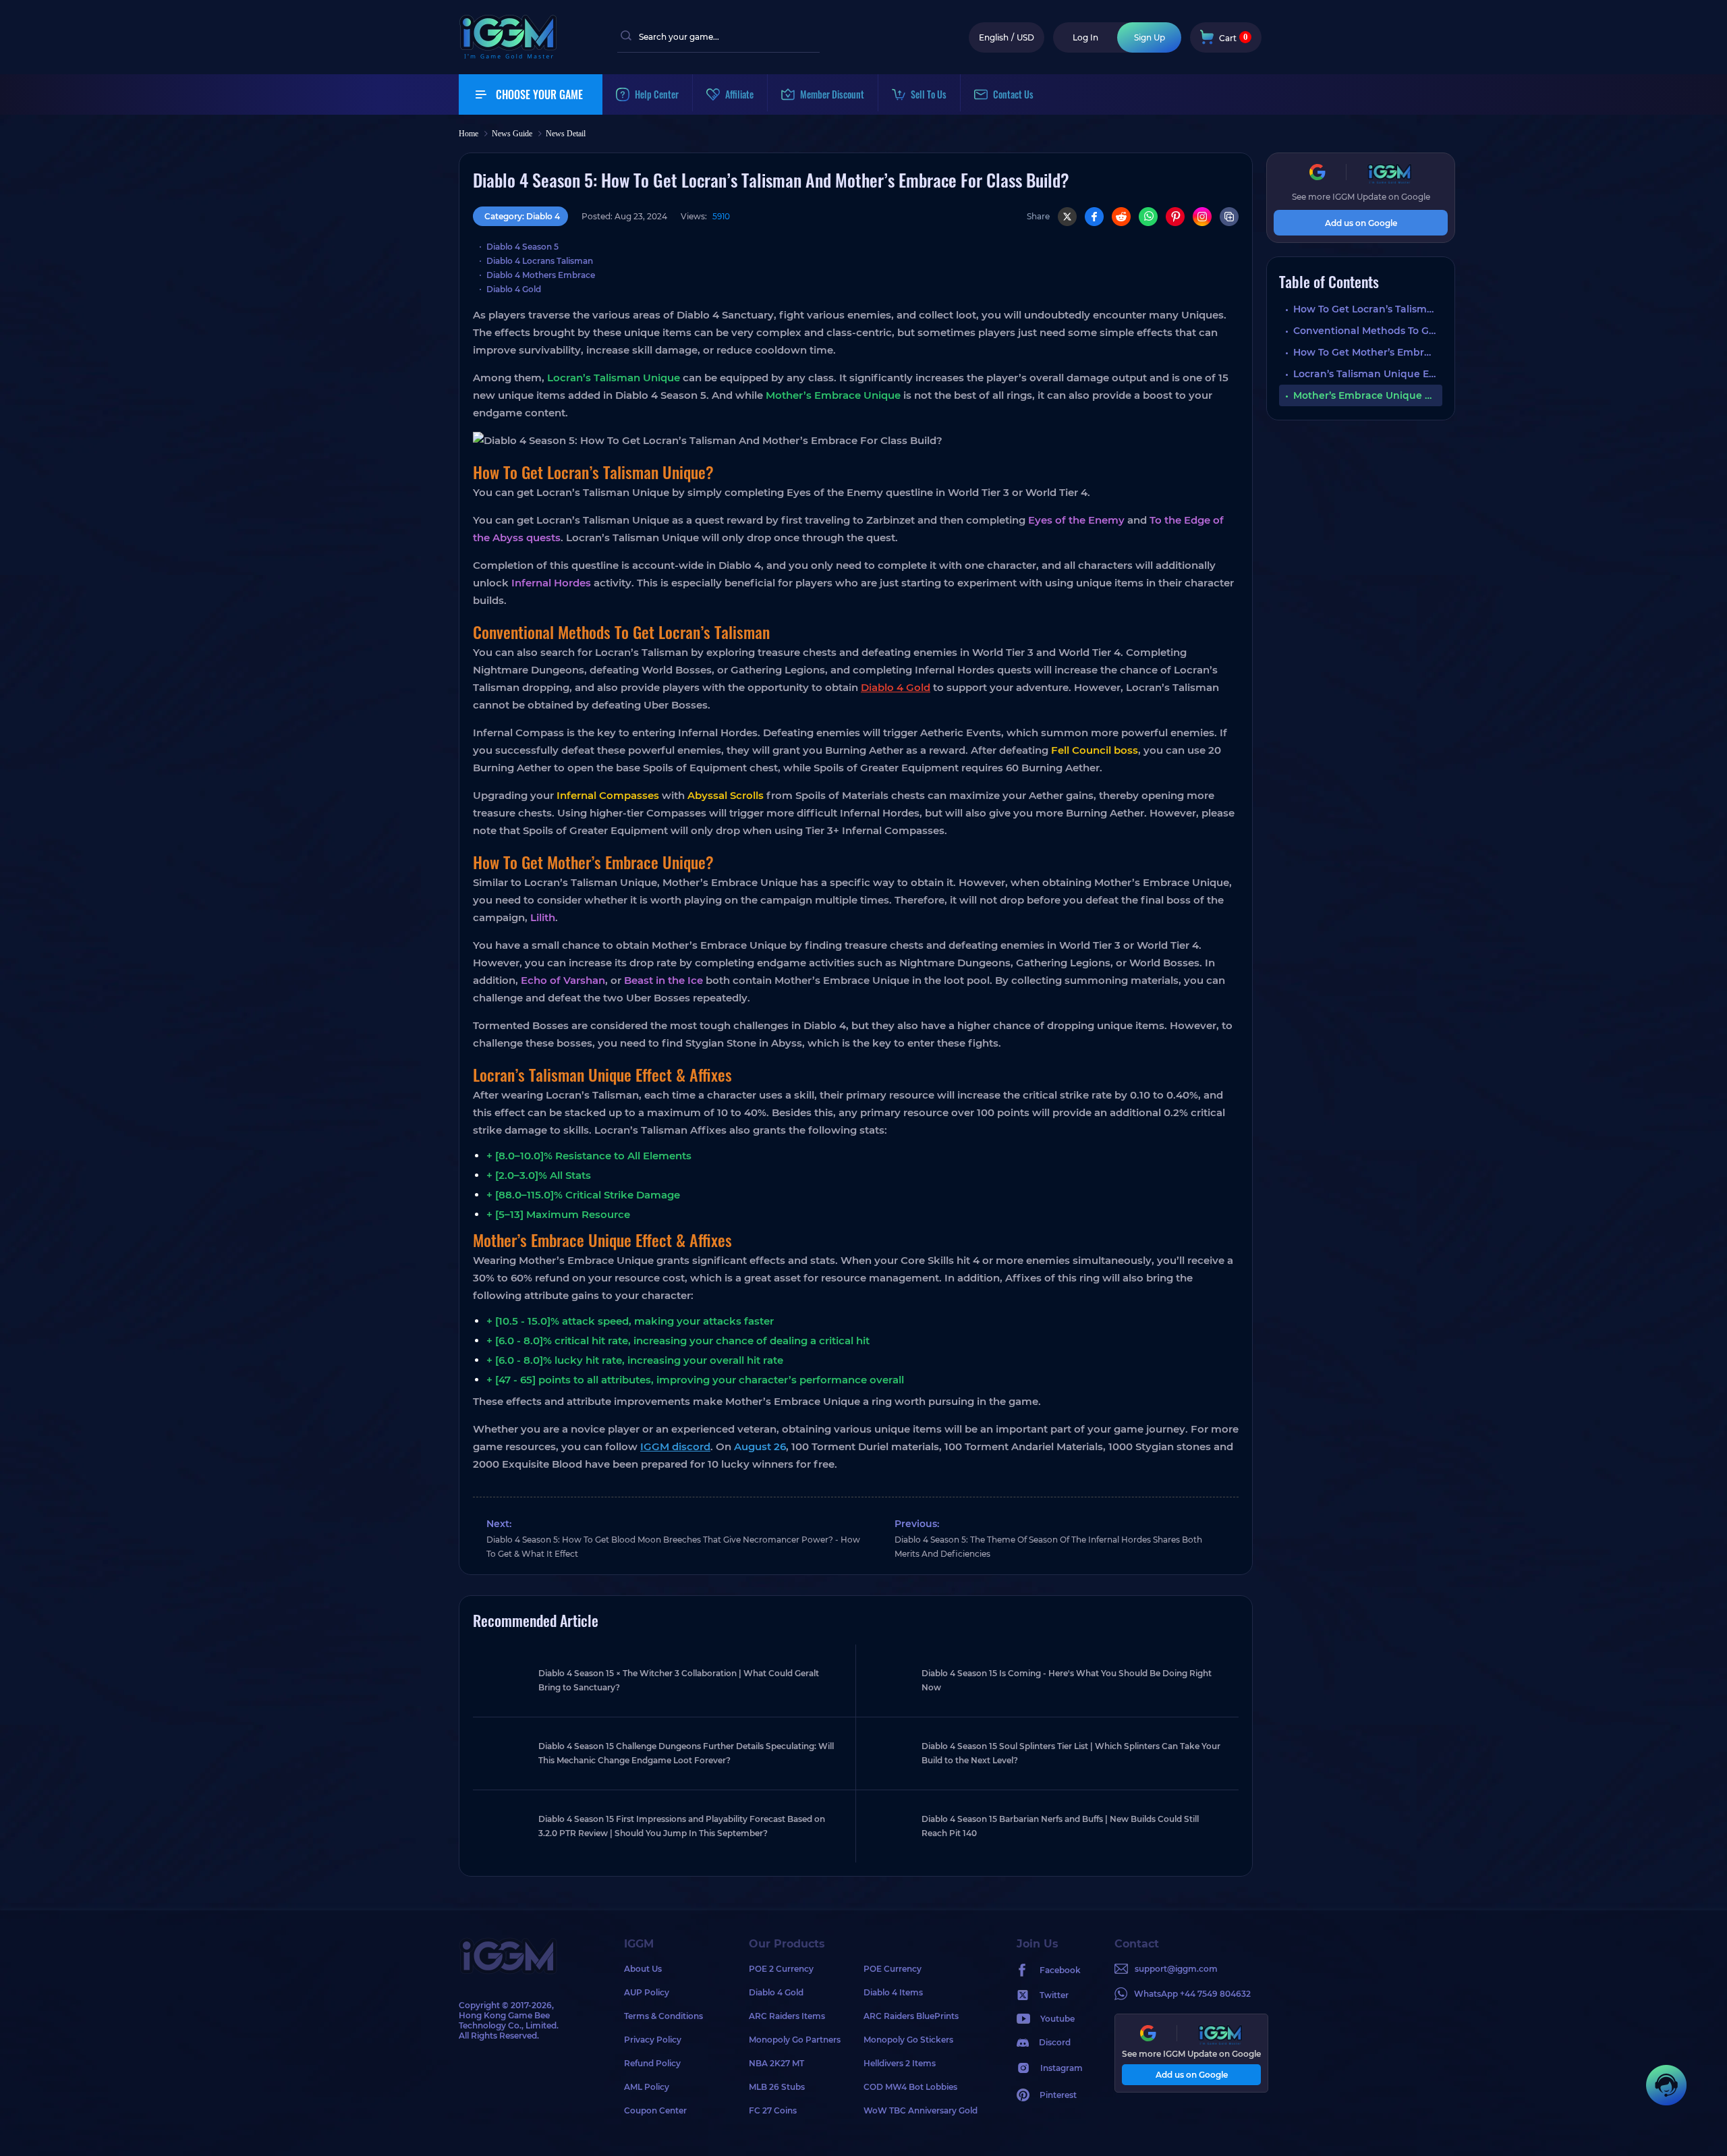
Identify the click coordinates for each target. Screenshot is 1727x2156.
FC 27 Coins (773, 2110)
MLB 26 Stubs (777, 2087)
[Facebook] (1094, 217)
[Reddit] (1121, 217)
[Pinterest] (1175, 217)
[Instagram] (1202, 217)
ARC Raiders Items (787, 2016)
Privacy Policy (653, 2040)
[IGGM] (508, 56)
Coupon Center (655, 2110)
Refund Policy (652, 2063)
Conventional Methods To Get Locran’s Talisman (1368, 331)
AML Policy (647, 2087)
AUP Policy (647, 1992)
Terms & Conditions (663, 2016)
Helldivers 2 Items (900, 2063)
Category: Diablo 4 (522, 216)
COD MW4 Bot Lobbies (910, 2087)
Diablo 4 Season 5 (522, 247)
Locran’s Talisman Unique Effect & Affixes (1368, 374)
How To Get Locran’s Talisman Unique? (1368, 309)
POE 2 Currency (781, 1969)
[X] (1067, 217)
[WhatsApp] (1148, 217)
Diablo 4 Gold (514, 289)
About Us (643, 1969)
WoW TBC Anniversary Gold (921, 2110)
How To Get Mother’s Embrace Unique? (1368, 352)
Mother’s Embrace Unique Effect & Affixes (1368, 395)
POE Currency (893, 1969)
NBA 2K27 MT (776, 2063)
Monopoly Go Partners (795, 2040)
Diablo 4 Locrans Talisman (540, 261)
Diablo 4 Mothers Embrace (541, 275)
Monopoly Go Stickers (908, 2040)
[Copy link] (1229, 217)
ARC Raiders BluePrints (911, 2016)
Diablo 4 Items (893, 1992)
